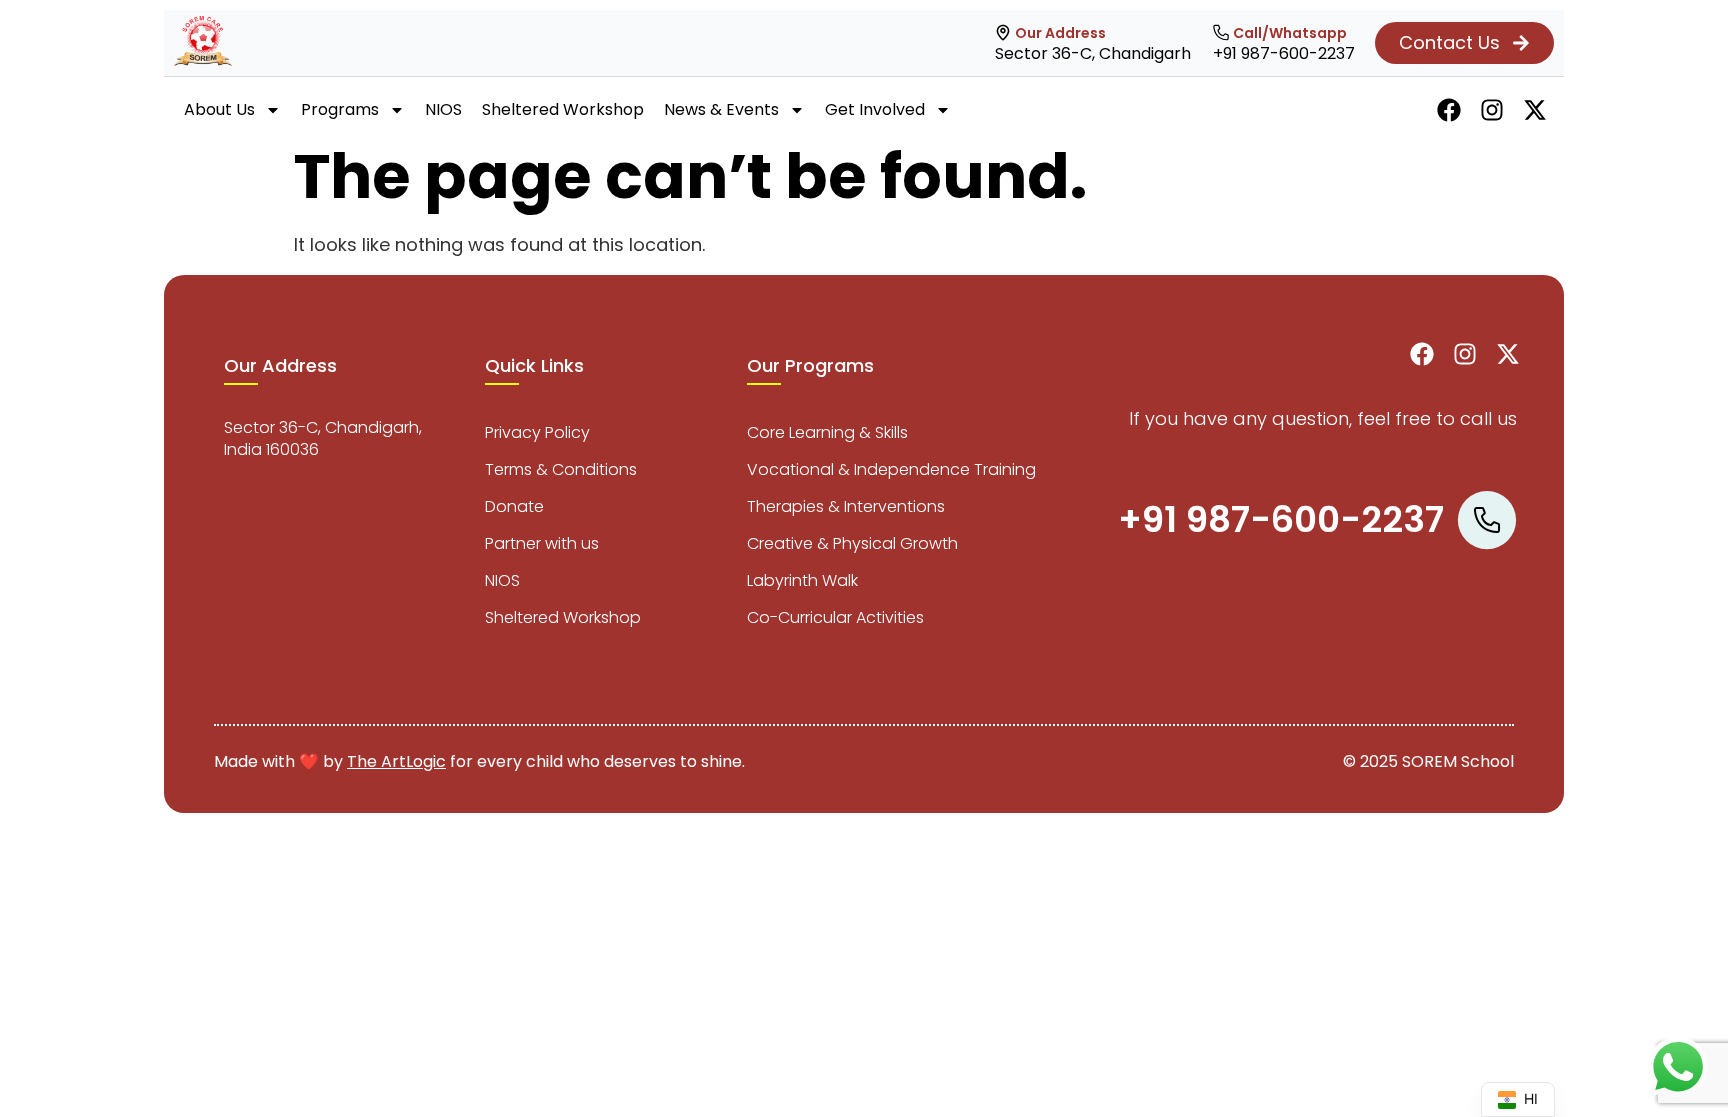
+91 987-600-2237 (1284, 53)
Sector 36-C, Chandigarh (1093, 53)
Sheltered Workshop (563, 109)
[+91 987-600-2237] (1221, 33)
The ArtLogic (396, 761)
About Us (219, 109)
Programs (340, 109)
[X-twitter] (1535, 110)
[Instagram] (1492, 110)
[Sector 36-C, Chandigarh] (1003, 33)
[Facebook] (1449, 110)
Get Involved (875, 109)
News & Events (721, 109)
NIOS (443, 109)
